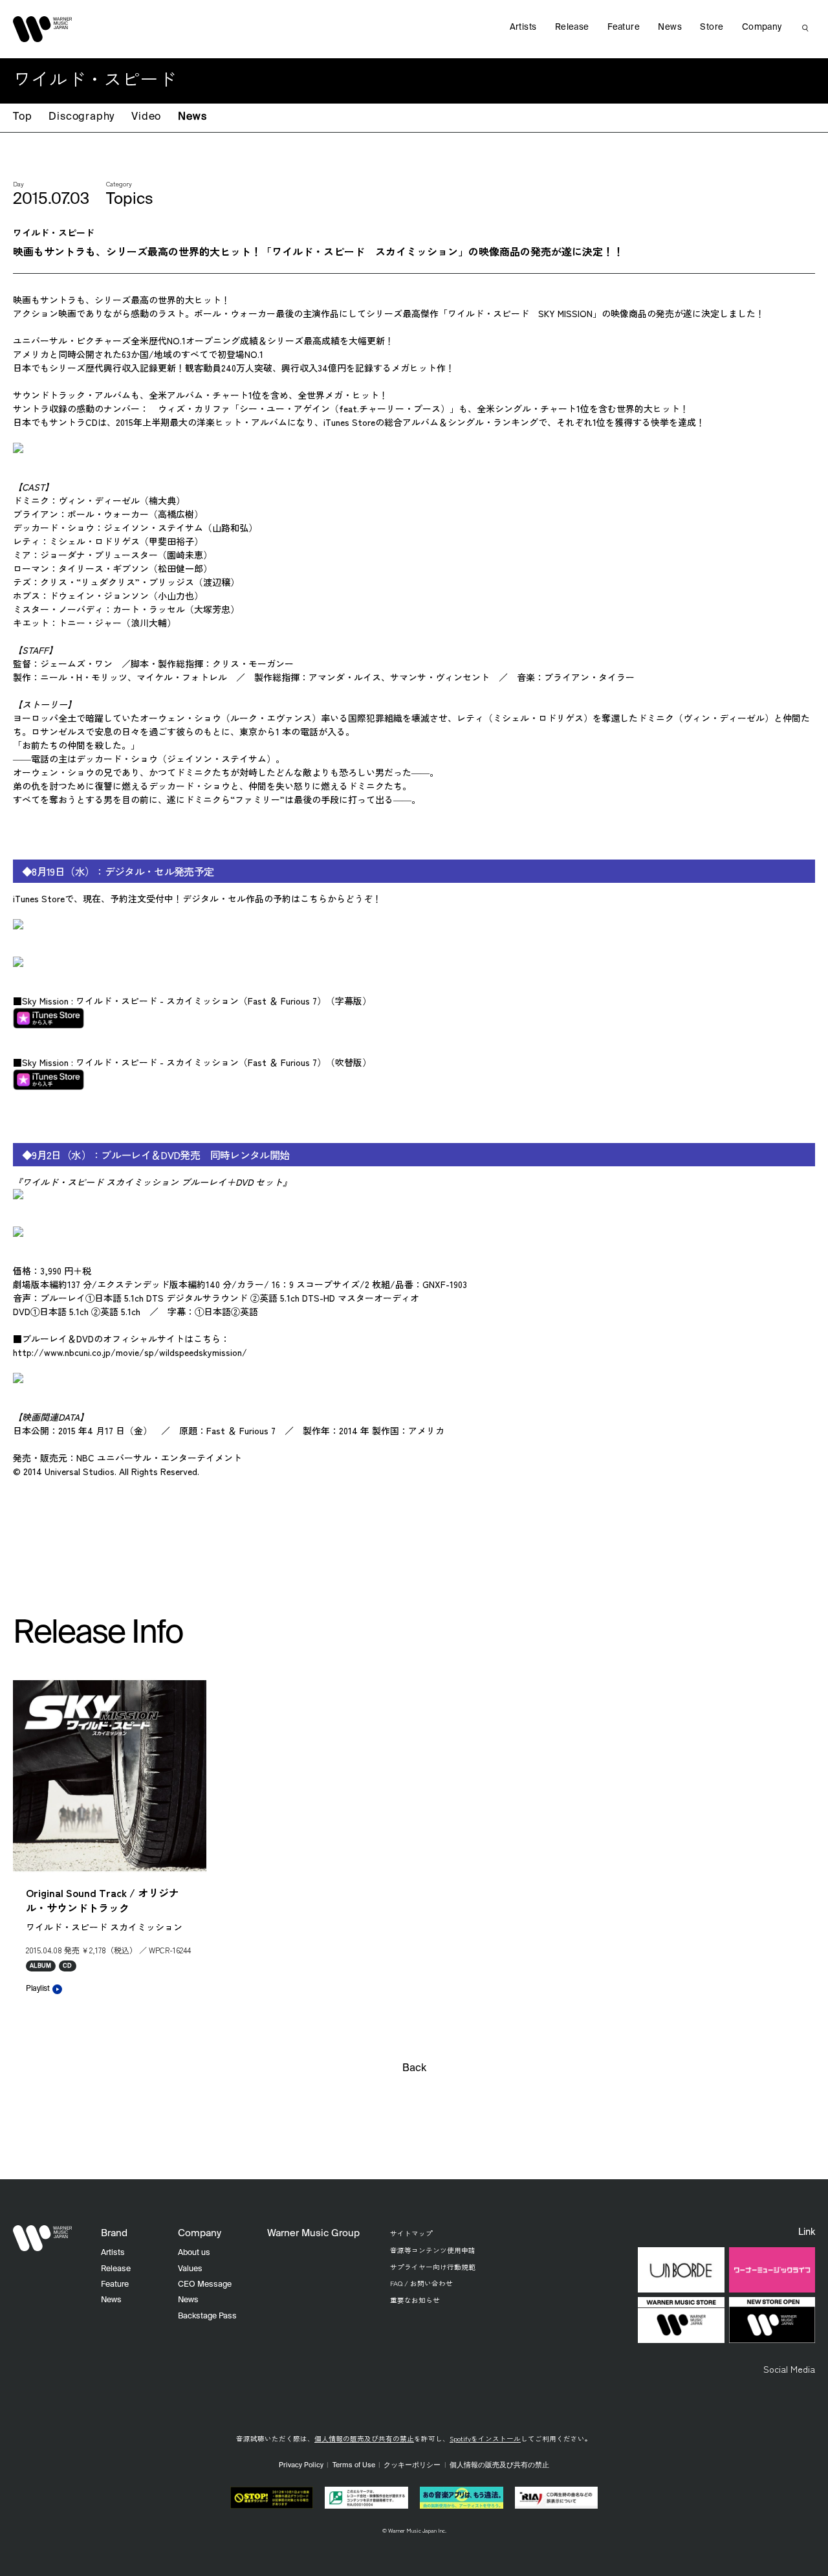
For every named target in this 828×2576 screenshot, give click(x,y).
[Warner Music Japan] (43, 2238)
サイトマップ (411, 2233)
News (192, 117)
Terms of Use (354, 2465)
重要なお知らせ (415, 2300)
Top (22, 117)
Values (190, 2269)
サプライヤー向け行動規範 (433, 2267)
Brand (114, 2233)
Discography (82, 117)
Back (414, 2069)
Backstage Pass (207, 2316)
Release (572, 28)
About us (194, 2253)
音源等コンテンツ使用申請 (433, 2250)
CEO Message (205, 2284)
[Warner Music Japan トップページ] (43, 29)
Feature (624, 28)
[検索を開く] (805, 28)
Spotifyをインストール (485, 2438)
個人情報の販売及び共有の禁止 (364, 2438)
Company (762, 28)
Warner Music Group (313, 2233)
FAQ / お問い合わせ (421, 2283)
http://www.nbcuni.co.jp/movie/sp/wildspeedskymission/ (130, 1352)
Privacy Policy (301, 2465)
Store (712, 28)
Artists (523, 28)
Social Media (789, 2369)
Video (146, 117)
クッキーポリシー (412, 2465)
